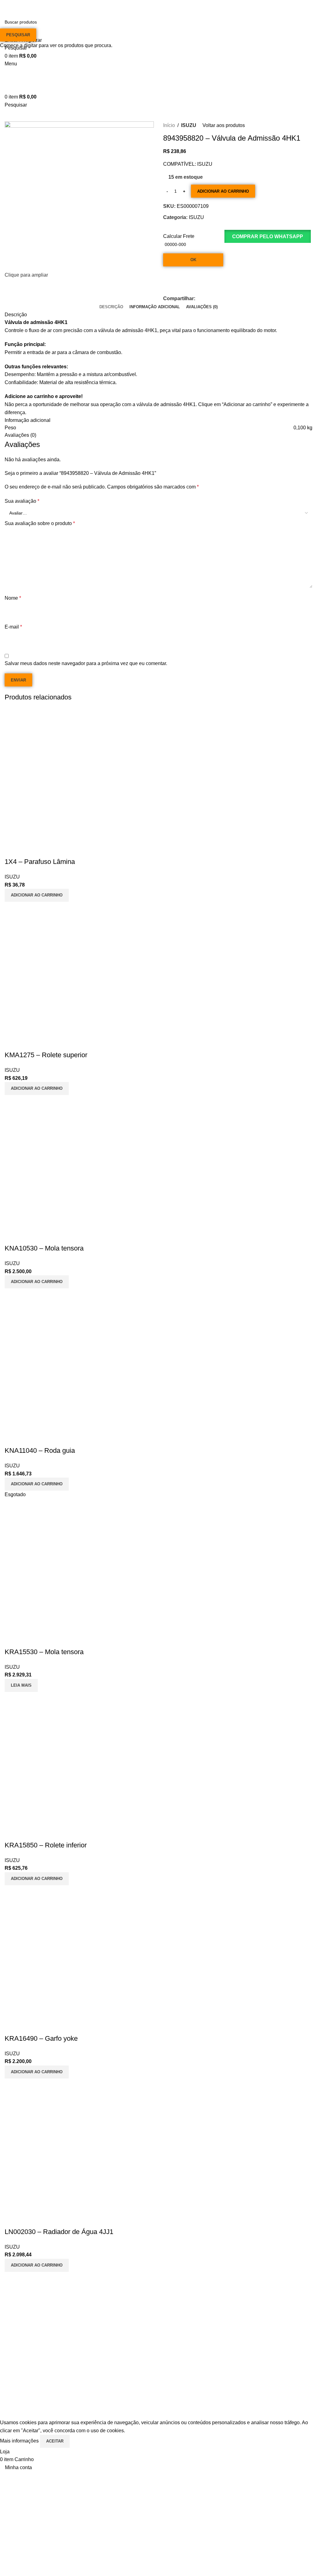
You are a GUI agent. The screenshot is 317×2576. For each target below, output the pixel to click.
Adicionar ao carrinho (223, 191)
